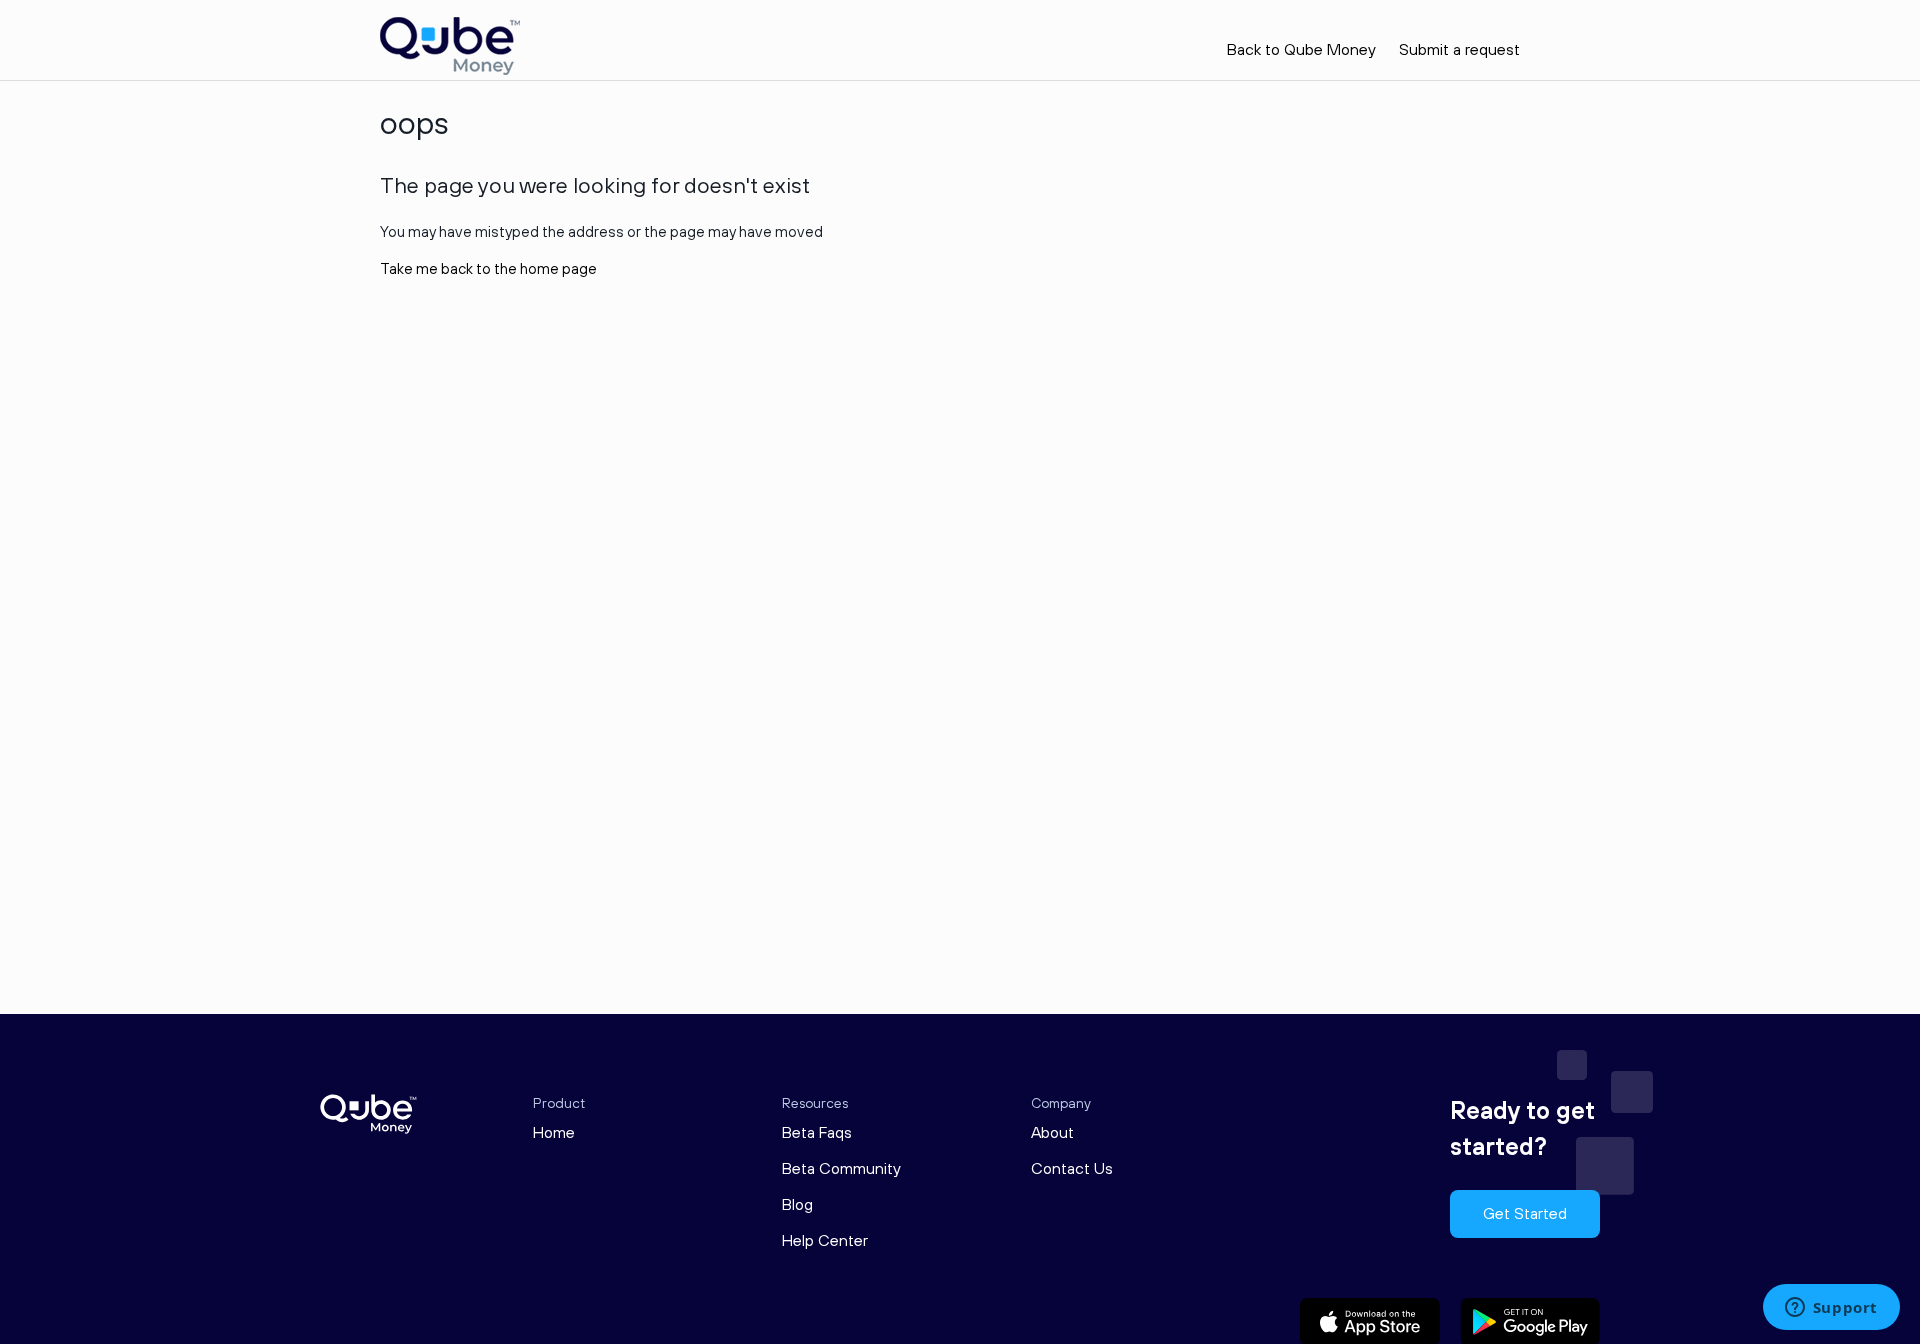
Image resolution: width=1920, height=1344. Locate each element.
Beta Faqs (817, 1133)
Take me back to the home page (488, 269)
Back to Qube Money (1301, 50)
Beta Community (841, 1169)
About (1052, 1133)
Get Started (1525, 1214)
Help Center (825, 1241)
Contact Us (1072, 1169)
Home (554, 1133)
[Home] (450, 70)
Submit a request (1459, 50)
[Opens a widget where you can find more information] (1831, 1309)
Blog (797, 1205)
